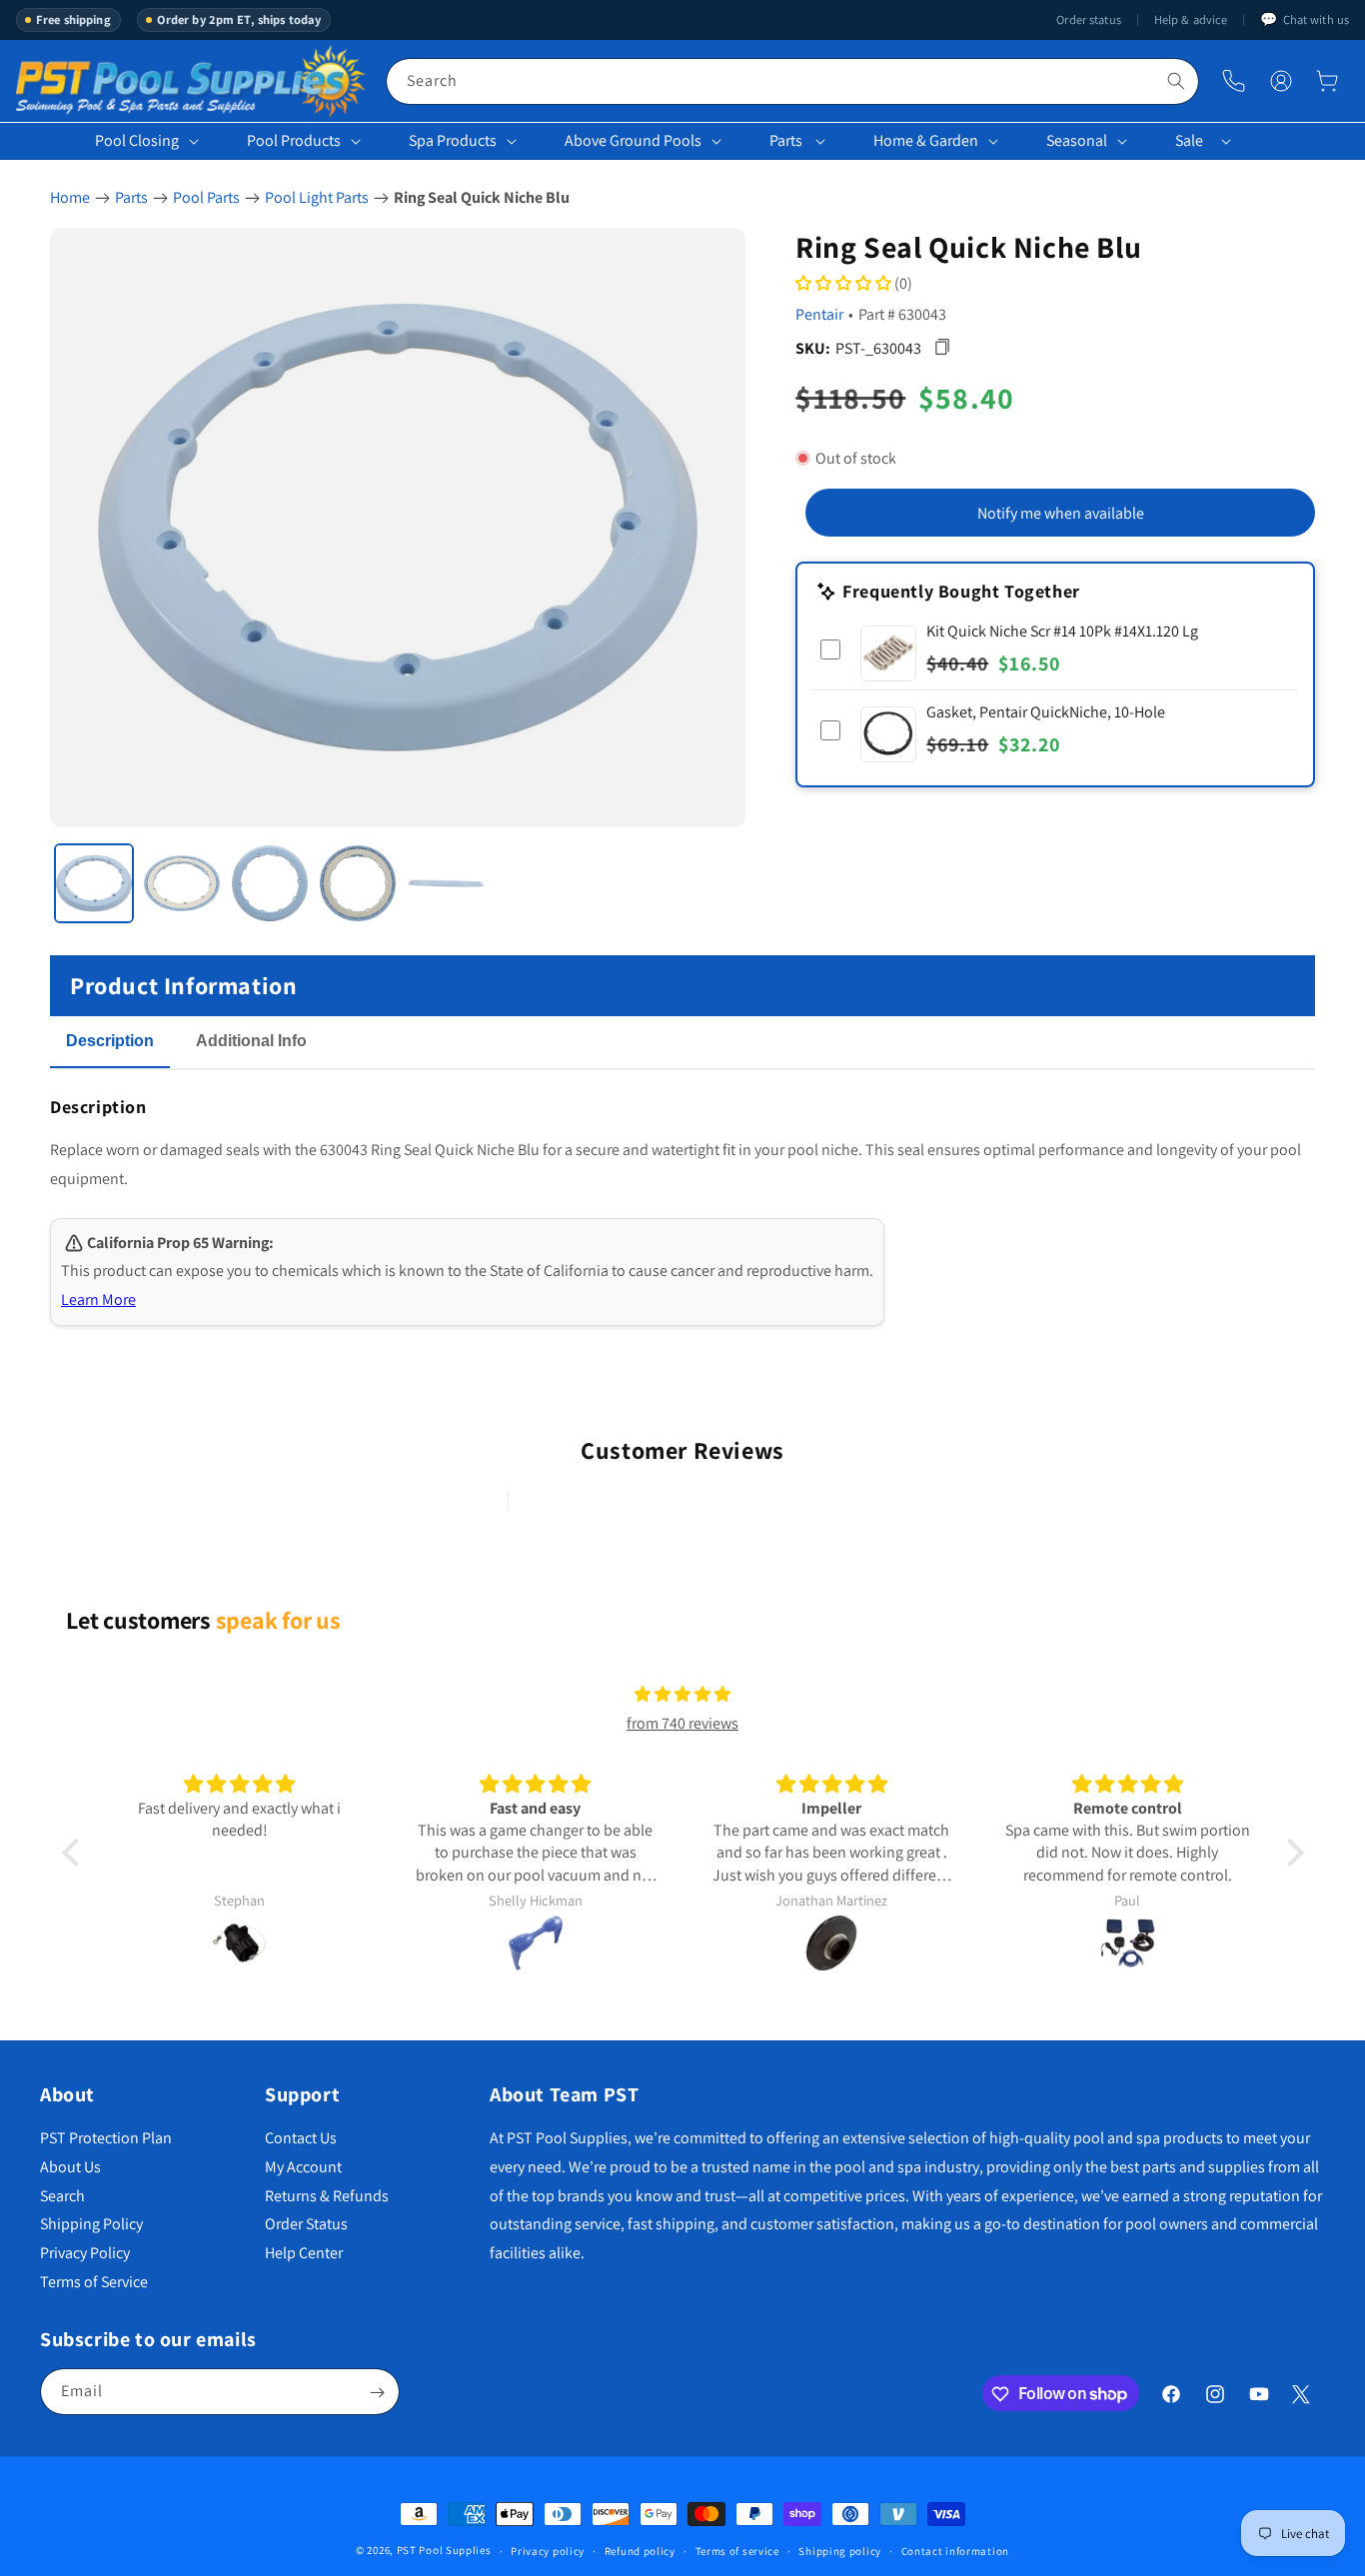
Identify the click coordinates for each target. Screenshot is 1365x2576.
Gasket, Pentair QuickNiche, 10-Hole (1046, 711)
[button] (1327, 81)
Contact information (955, 2550)
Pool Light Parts (317, 197)
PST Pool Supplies (444, 2550)
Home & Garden (926, 140)
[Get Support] (1234, 81)
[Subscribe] (377, 2393)
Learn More (98, 1299)
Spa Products (453, 140)
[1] (94, 883)
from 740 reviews (682, 1723)
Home (70, 197)
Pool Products (294, 140)
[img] (682, 1695)
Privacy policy (548, 2550)
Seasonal (1077, 140)
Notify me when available (1061, 512)
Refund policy (640, 2550)
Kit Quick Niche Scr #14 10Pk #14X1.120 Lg (1062, 630)
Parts (786, 140)
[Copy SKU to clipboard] (942, 347)
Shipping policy (840, 2550)
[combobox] (792, 81)
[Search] (1176, 81)
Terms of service (737, 2550)
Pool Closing (137, 140)
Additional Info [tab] (251, 1041)
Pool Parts (206, 197)
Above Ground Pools (633, 140)
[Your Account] (1281, 81)
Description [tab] (110, 1041)
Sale (1189, 140)
